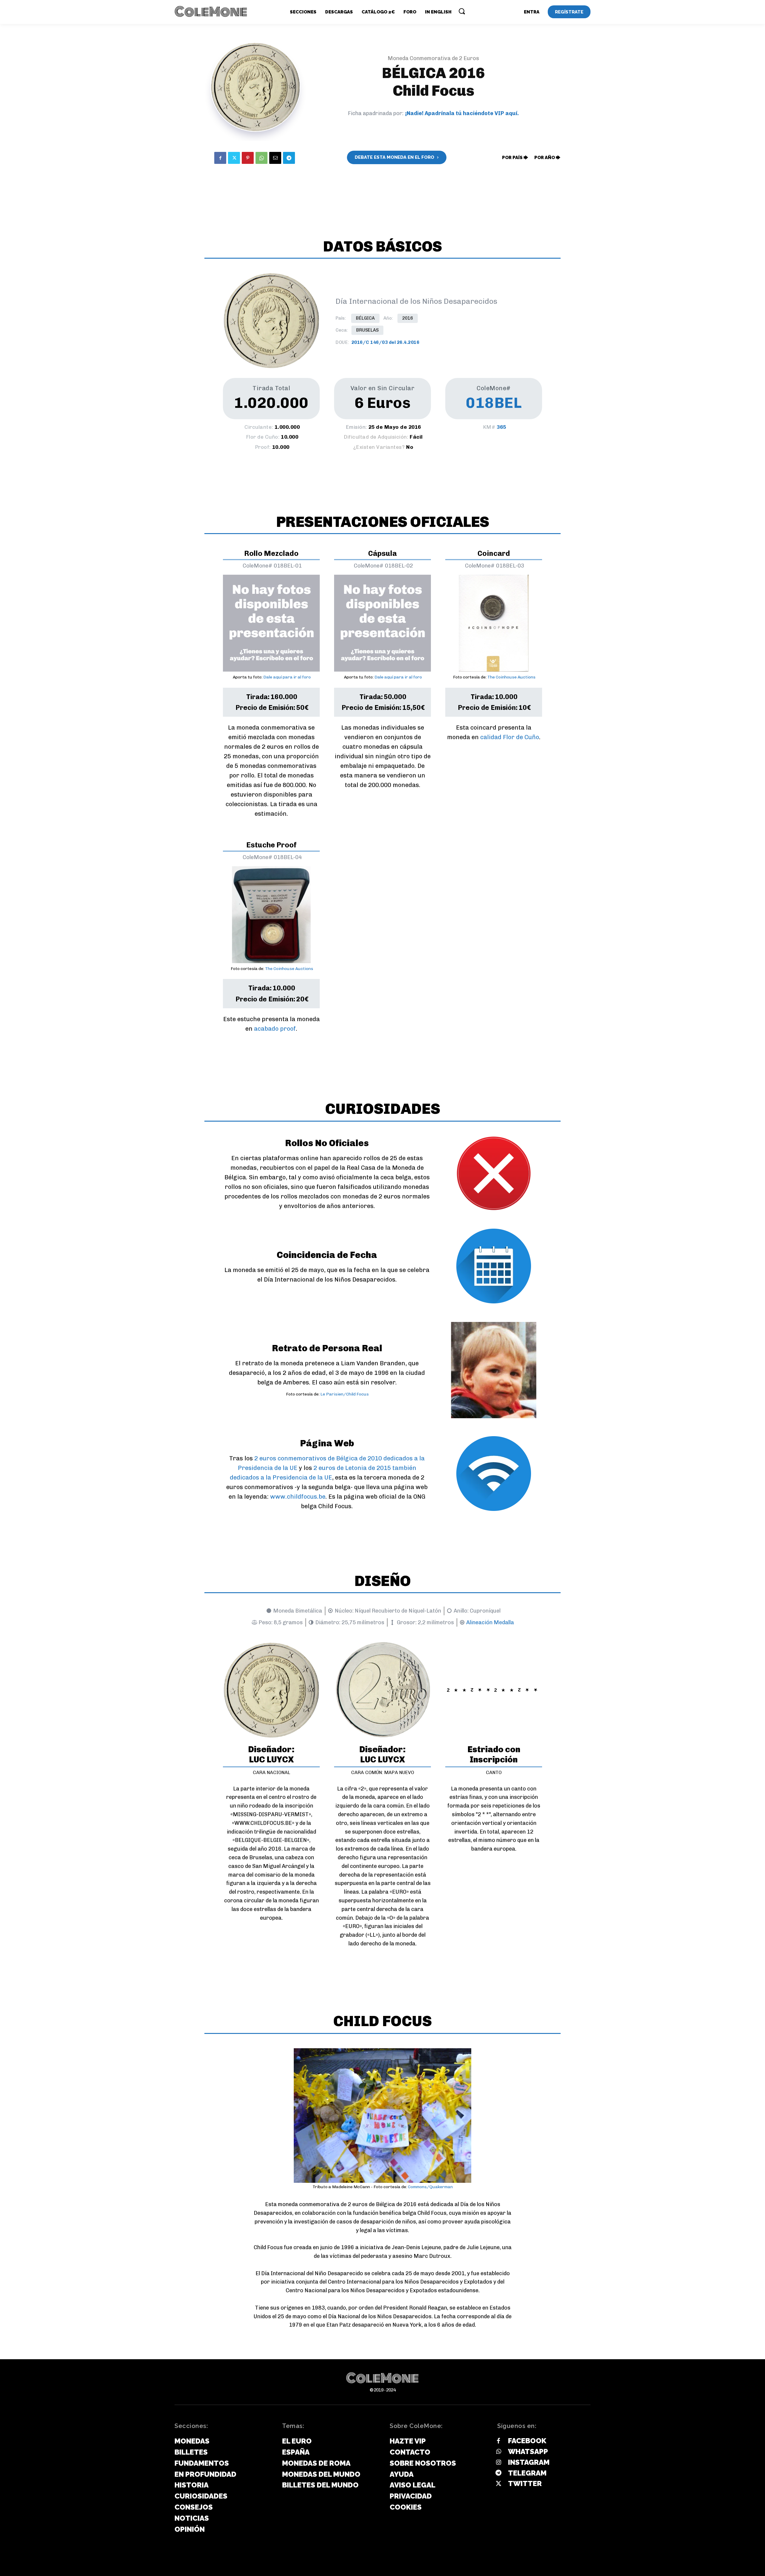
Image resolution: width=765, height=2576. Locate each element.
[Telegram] (289, 158)
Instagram (529, 2462)
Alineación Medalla (490, 1622)
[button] (462, 11)
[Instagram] (498, 2463)
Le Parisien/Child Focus (345, 1394)
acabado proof (275, 1029)
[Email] (275, 158)
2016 (408, 318)
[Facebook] (220, 158)
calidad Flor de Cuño (510, 737)
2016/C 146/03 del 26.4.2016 (385, 342)
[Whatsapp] (498, 2452)
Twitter (525, 2483)
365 (501, 427)
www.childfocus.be (298, 1497)
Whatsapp (528, 2451)
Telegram (527, 2473)
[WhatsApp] (261, 158)
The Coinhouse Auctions (511, 677)
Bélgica (365, 318)
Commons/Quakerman (430, 2187)
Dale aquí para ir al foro (287, 677)
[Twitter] (234, 158)
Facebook (527, 2441)
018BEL (494, 403)
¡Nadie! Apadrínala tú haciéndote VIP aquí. (462, 113)
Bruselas (367, 330)
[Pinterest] (248, 158)
